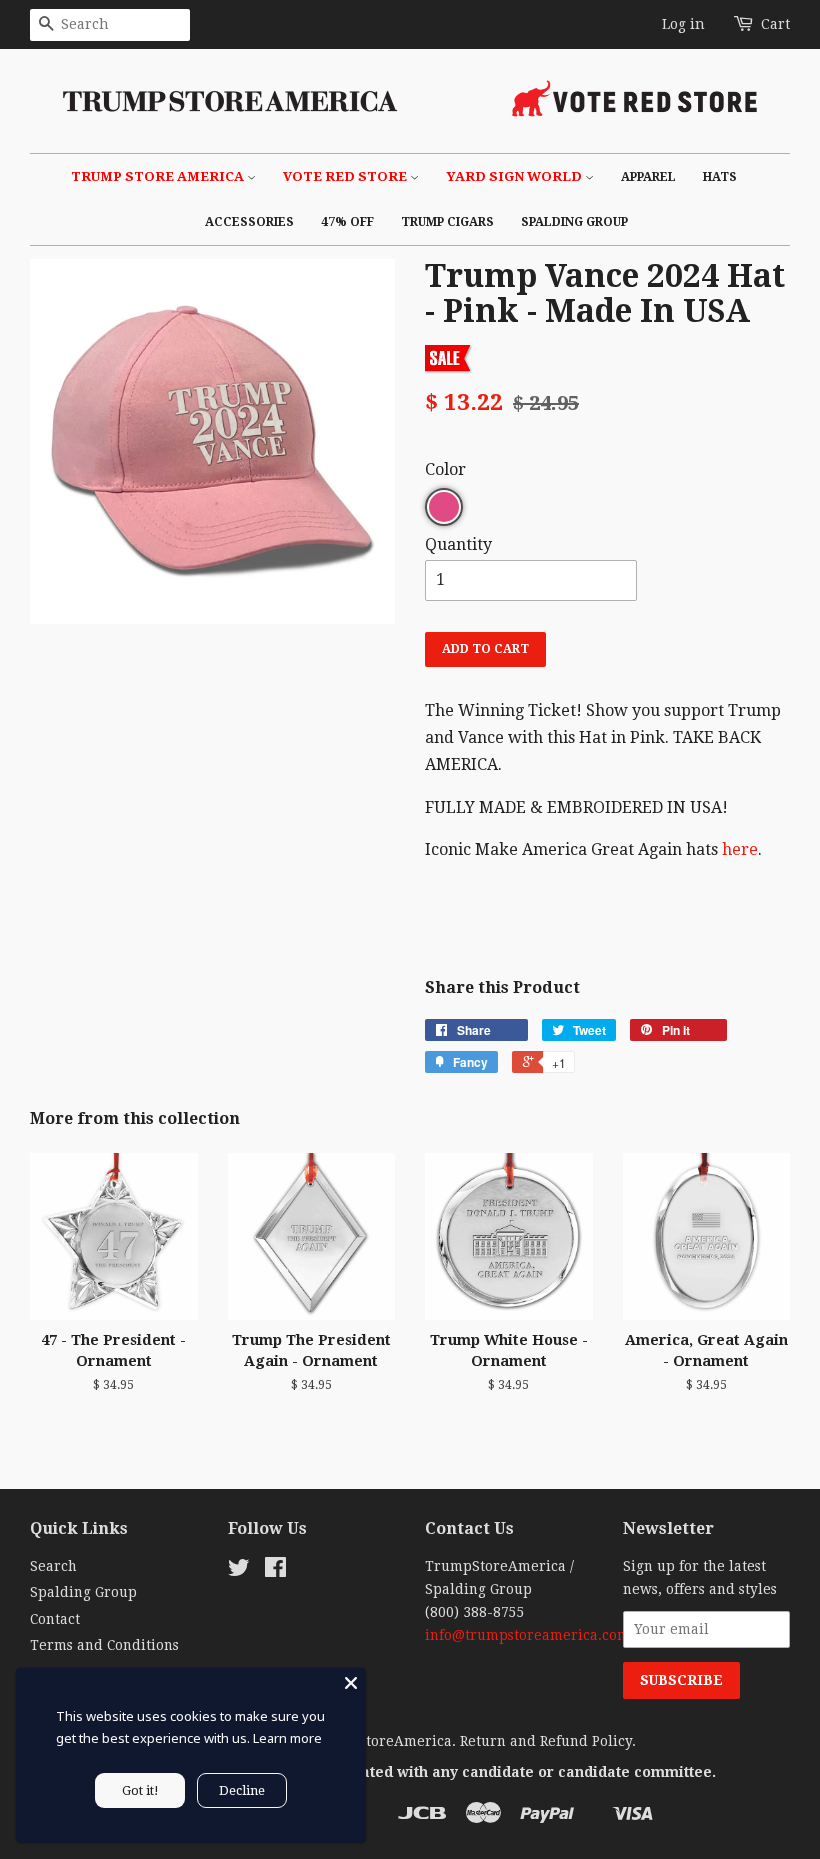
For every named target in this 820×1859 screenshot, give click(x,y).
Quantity (458, 544)
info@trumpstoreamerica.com (527, 1635)
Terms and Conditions (104, 1645)
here (740, 849)
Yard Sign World (515, 176)
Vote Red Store (346, 176)
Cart (775, 24)
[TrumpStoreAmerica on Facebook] (275, 1571)
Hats (720, 177)
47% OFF (347, 222)
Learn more (287, 1738)
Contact (55, 1619)
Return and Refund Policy (546, 1741)
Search (53, 1566)
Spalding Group (574, 222)
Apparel (648, 177)
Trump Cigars (447, 222)
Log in (683, 24)
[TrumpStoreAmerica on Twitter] (239, 1571)
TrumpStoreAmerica (381, 1741)
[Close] (351, 1683)
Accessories (249, 222)
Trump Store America (159, 176)
